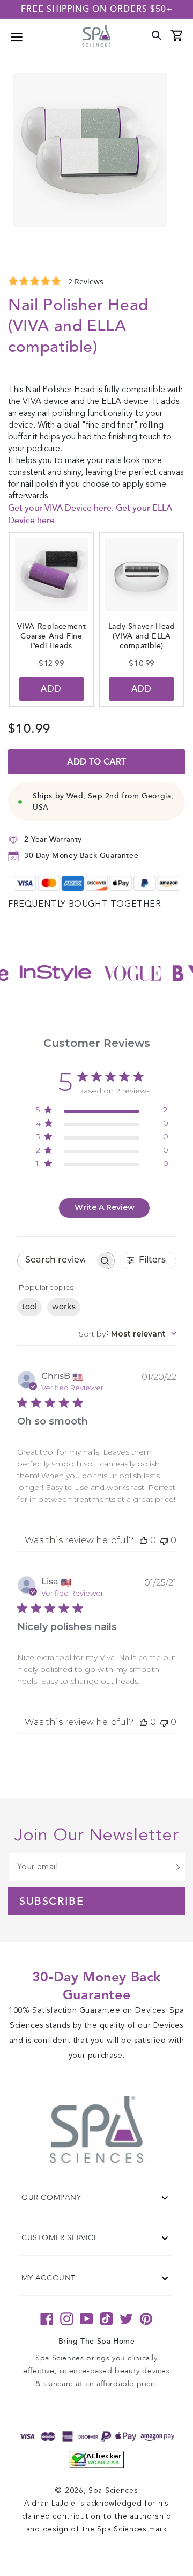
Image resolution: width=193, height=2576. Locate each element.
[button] (17, 36)
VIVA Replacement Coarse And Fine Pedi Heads (52, 636)
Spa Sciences (113, 2491)
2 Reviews (86, 281)
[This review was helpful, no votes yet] (144, 1540)
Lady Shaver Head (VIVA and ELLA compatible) (142, 636)
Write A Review (105, 1207)
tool (29, 1307)
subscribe (51, 1902)
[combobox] (128, 1334)
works (64, 1307)
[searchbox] (56, 1261)
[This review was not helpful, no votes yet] (164, 1540)
